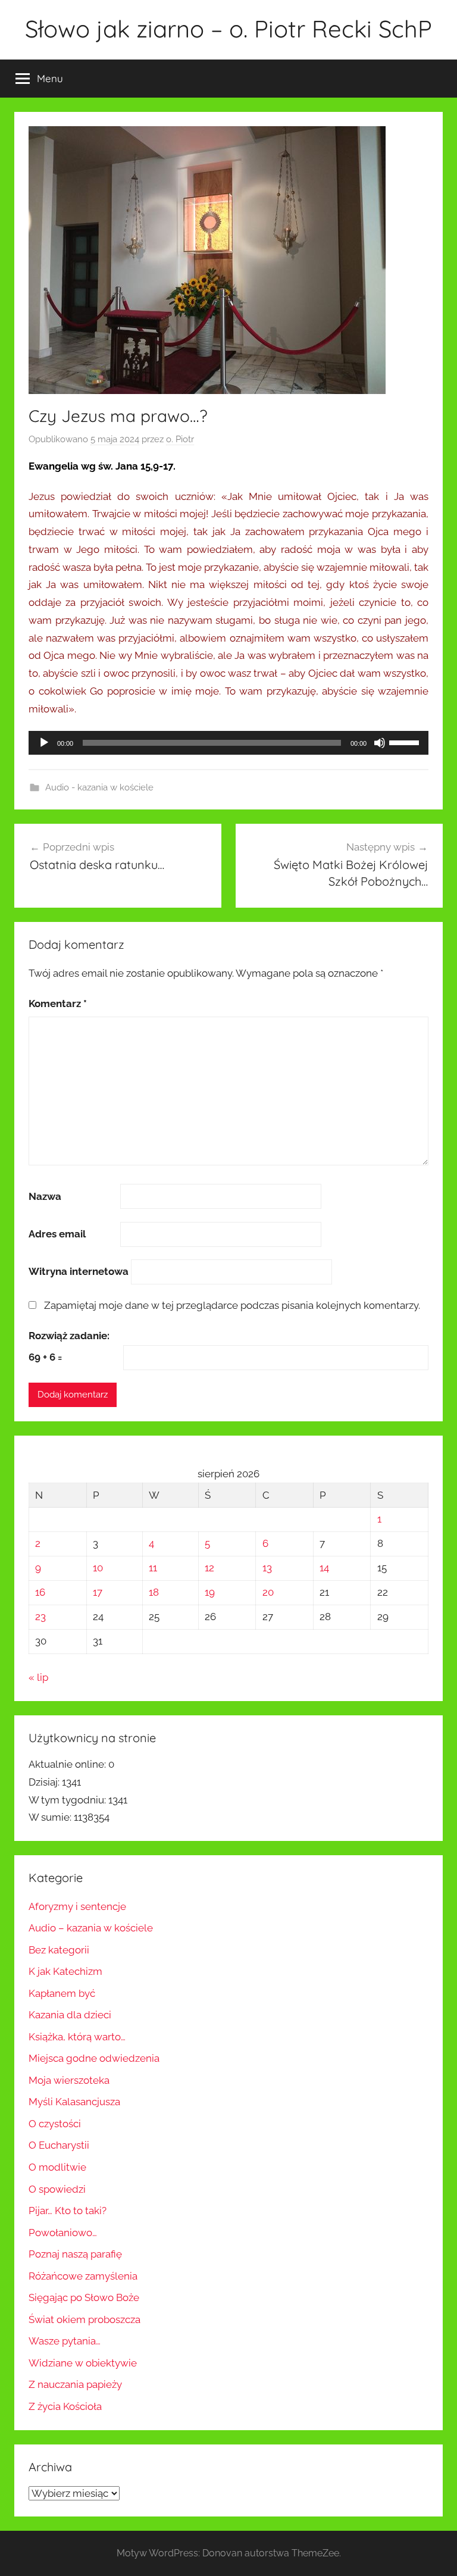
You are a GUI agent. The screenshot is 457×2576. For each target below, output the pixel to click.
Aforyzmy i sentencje (77, 1906)
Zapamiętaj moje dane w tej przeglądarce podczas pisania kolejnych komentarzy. (232, 1305)
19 (210, 1592)
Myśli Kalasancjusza (74, 2102)
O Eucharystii (59, 2145)
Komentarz (58, 1003)
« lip (38, 1677)
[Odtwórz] (44, 743)
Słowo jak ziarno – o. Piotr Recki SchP (228, 29)
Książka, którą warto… (77, 2037)
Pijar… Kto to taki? (68, 2211)
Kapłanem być (62, 1993)
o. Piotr (180, 439)
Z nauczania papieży (75, 2384)
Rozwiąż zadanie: (69, 1336)
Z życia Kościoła (65, 2406)
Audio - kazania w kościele (99, 787)
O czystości (55, 2124)
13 (267, 1568)
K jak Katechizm (65, 1971)
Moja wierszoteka (69, 2080)
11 (153, 1568)
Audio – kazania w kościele (91, 1928)
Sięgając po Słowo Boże (84, 2297)
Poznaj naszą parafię (75, 2254)
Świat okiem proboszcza (84, 2319)
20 (268, 1592)
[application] (228, 743)
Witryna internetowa (79, 1271)
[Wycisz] (380, 743)
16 (40, 1592)
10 (98, 1568)
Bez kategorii (59, 1950)
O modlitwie (57, 2167)
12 (209, 1568)
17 (98, 1592)
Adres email (57, 1234)
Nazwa (45, 1196)
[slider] (406, 742)
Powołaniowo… (63, 2233)
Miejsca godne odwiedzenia (94, 2058)
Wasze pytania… (65, 2341)
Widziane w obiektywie (83, 2363)
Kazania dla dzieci (70, 2015)
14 (324, 1568)
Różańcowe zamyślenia (83, 2276)
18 (154, 1592)
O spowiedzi (57, 2189)
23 (40, 1617)
